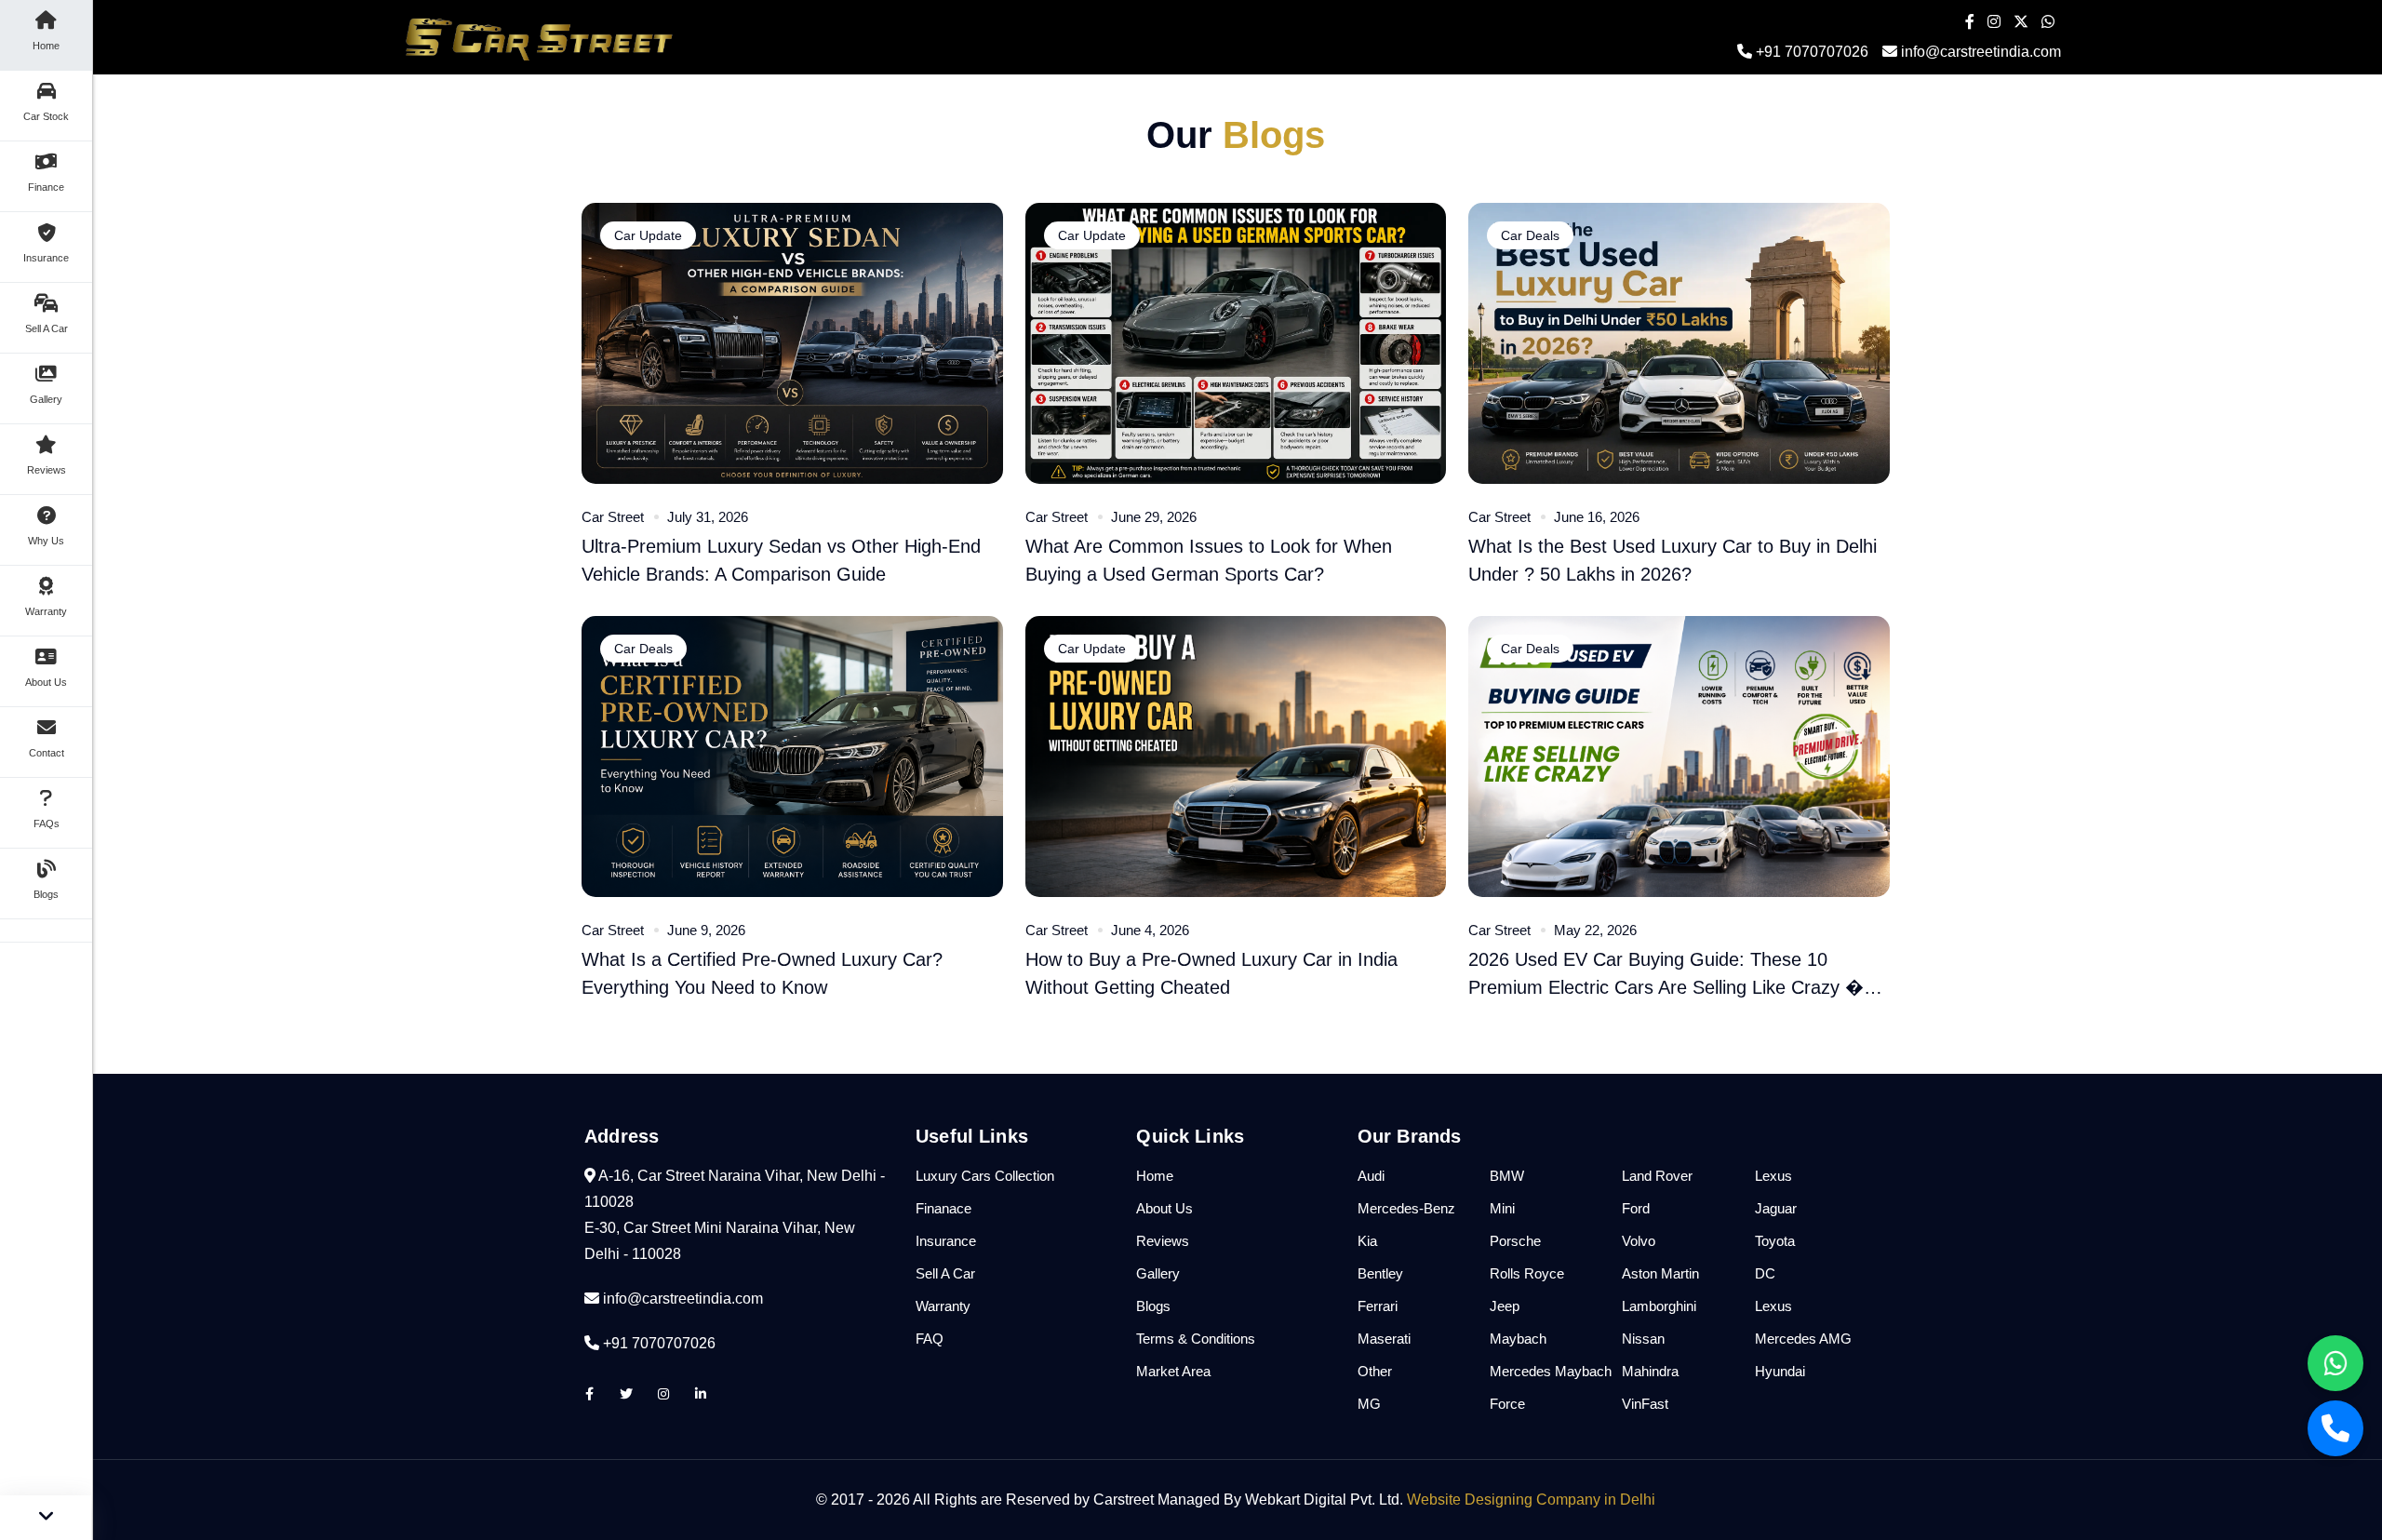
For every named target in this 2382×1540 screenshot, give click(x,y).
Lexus (1773, 1176)
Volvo (1639, 1241)
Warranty (943, 1306)
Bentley (1380, 1273)
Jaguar (1776, 1208)
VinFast (1645, 1404)
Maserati (1384, 1339)
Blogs (1153, 1306)
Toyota (1775, 1241)
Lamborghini (1659, 1306)
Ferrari (1378, 1306)
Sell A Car (945, 1273)
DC (1765, 1273)
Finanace (943, 1208)
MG (1369, 1404)
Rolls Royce (1527, 1273)
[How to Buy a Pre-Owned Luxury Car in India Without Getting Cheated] (1236, 755)
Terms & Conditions (1196, 1339)
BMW (1507, 1176)
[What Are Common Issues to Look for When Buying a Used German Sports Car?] (1236, 342)
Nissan (1643, 1339)
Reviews (1163, 1241)
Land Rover (1657, 1176)
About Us (1164, 1208)
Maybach (1518, 1339)
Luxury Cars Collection (985, 1176)
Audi (1371, 1176)
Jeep (1505, 1306)
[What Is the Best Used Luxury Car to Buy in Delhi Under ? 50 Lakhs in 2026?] (1679, 342)
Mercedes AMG (1803, 1339)
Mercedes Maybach (1551, 1371)
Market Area (1173, 1371)
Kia (1367, 1241)
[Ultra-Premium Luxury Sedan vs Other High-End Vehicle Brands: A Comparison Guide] (792, 342)
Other (1375, 1371)
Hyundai (1780, 1371)
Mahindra (1650, 1371)
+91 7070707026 (1810, 52)
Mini (1502, 1208)
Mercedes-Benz (1406, 1208)
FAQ (930, 1339)
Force (1507, 1404)
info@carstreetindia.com (1981, 52)
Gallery (1158, 1273)
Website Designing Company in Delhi (1531, 1500)
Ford (1636, 1208)
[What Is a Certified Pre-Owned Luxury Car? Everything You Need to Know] (792, 755)
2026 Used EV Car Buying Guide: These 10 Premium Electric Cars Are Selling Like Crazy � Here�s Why (1666, 987)
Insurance (946, 1241)
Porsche (1515, 1241)
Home (1155, 1176)
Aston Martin (1660, 1273)
